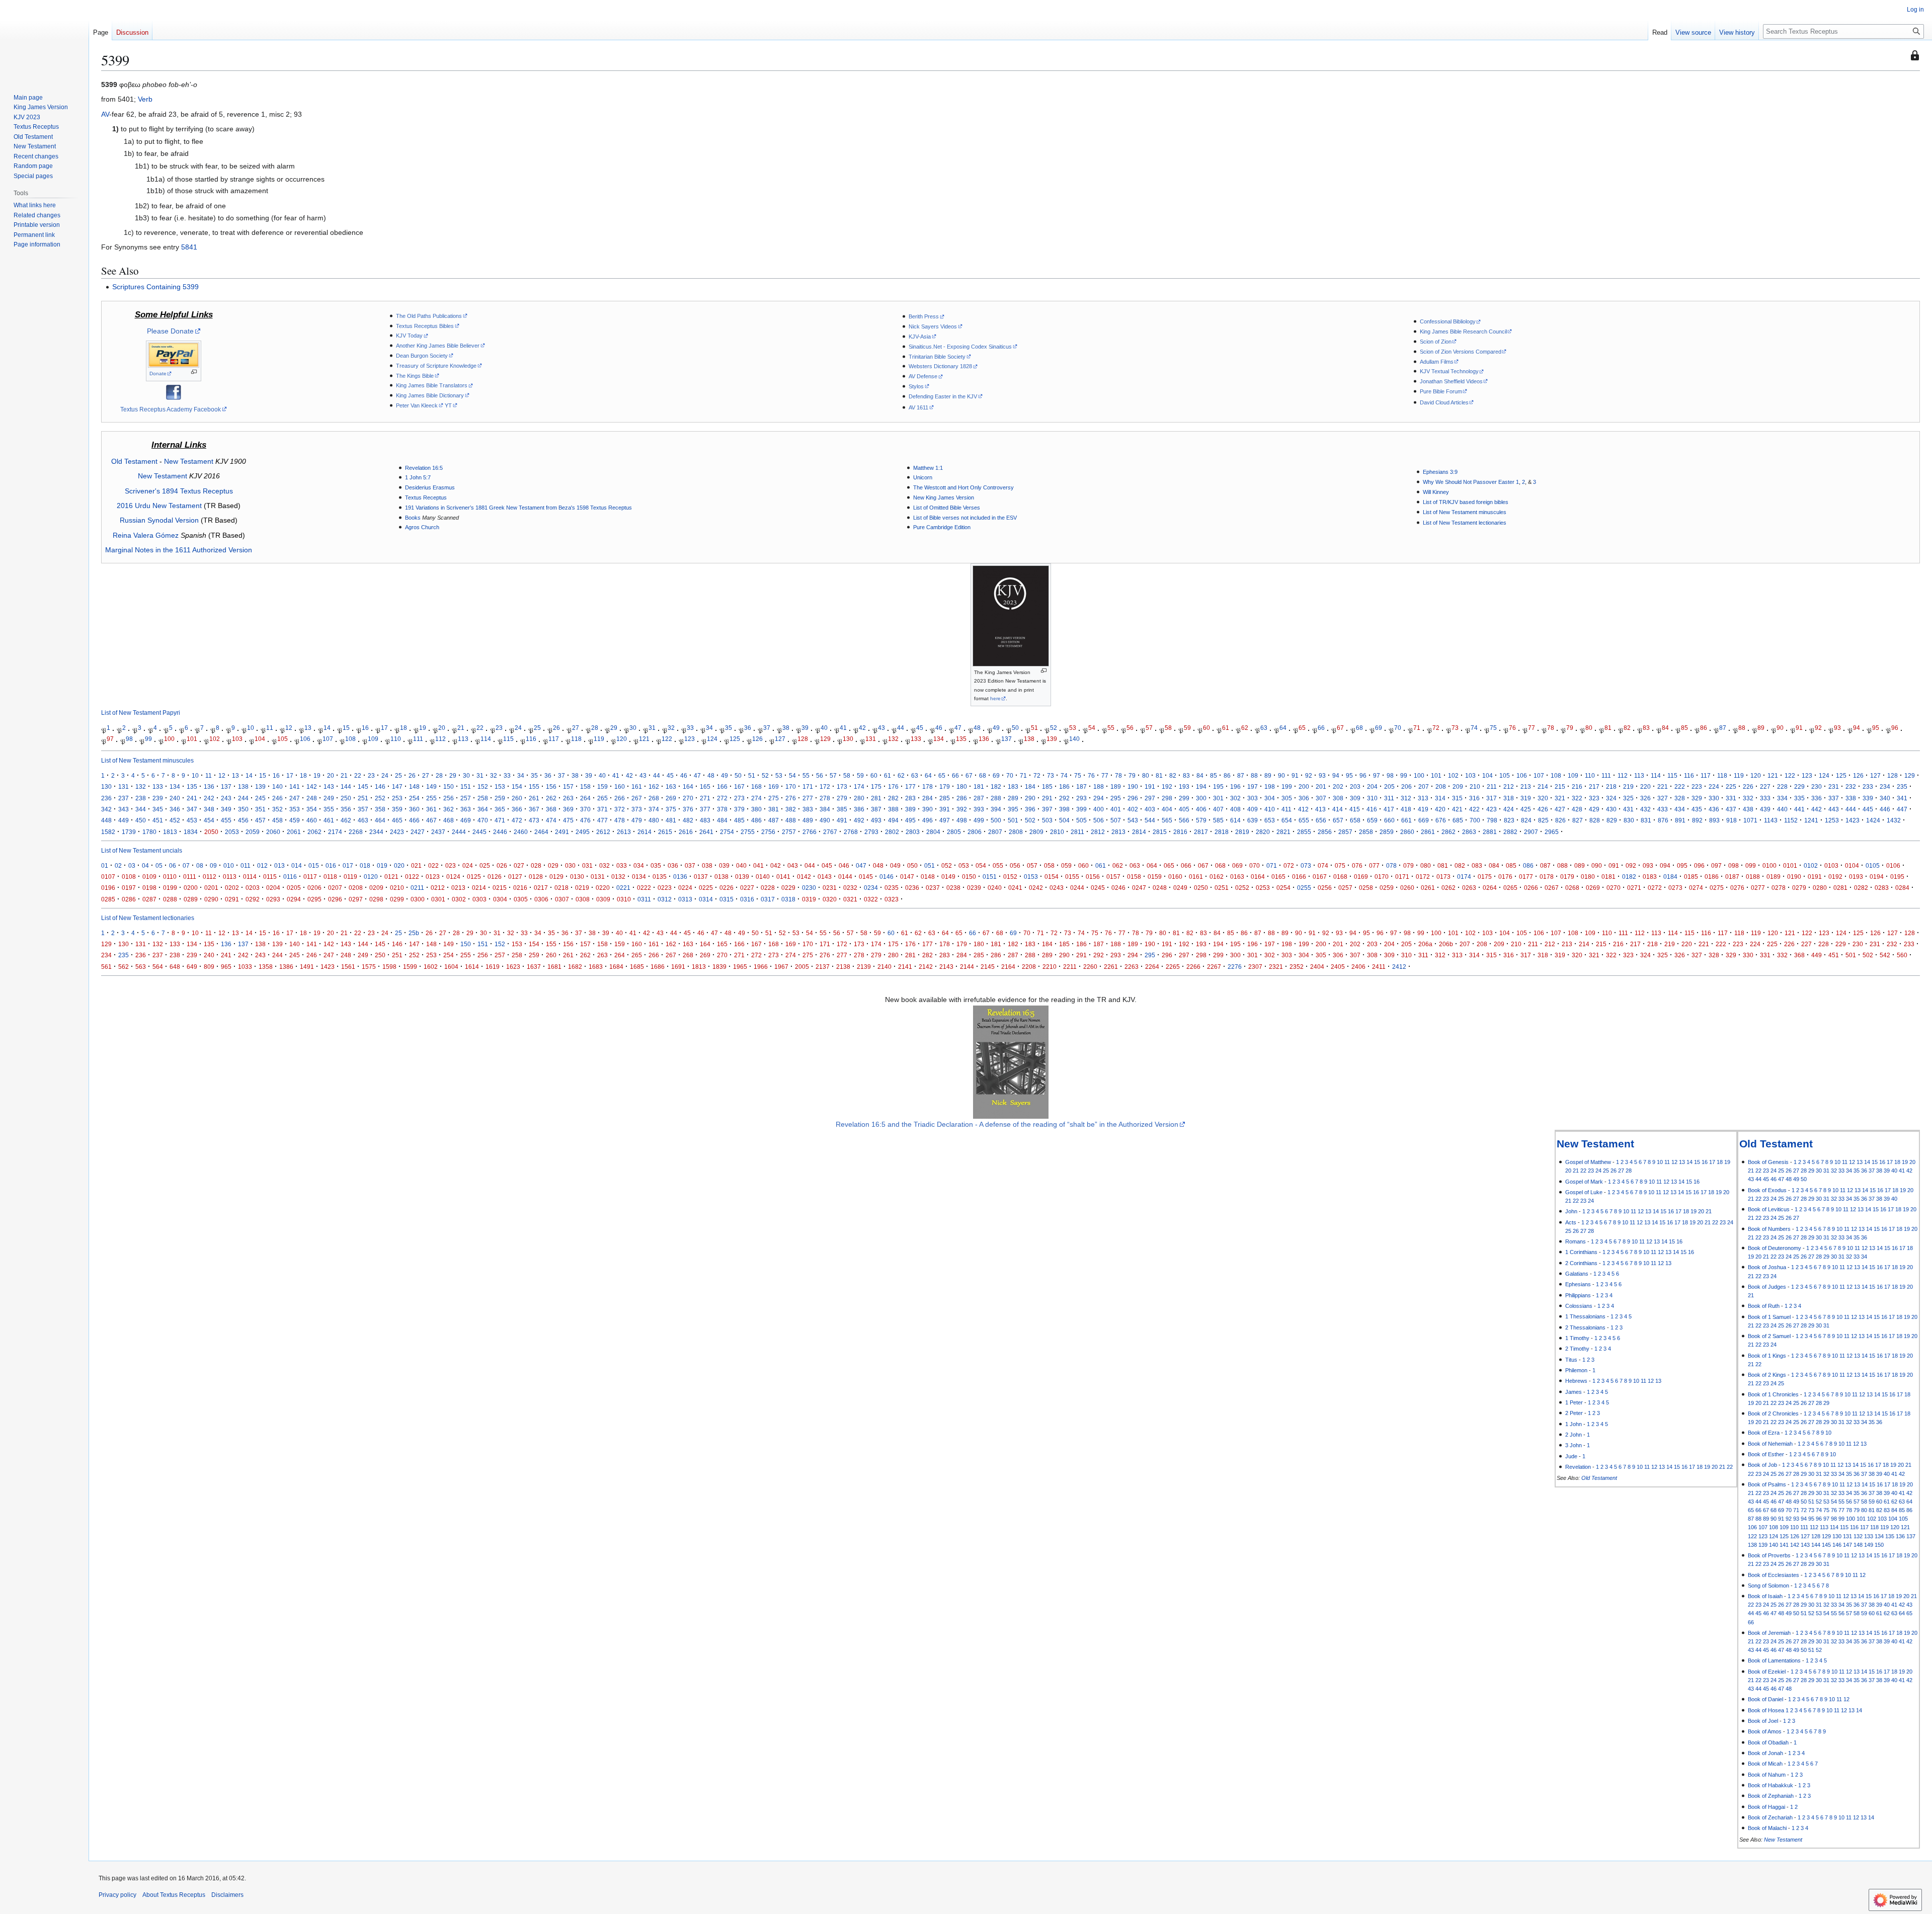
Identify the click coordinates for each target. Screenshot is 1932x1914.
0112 (210, 877)
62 (1245, 728)
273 (739, 798)
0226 (727, 888)
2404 (1317, 967)
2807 (995, 832)
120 (622, 739)
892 (1697, 820)
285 (945, 798)
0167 (1320, 877)
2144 (967, 967)
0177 (1526, 877)
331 (1731, 798)
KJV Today (409, 336)
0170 (1382, 877)
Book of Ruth (1764, 1306)
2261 (1111, 967)
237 (124, 798)
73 (1455, 728)
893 (1714, 820)
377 (705, 809)
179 (945, 786)
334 (1782, 798)
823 (1509, 820)
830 (1629, 820)
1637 (534, 967)
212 (1509, 786)
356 (346, 809)
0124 (453, 877)
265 (602, 798)
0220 (603, 888)
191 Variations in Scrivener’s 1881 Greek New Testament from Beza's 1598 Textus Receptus (518, 508)
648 (175, 967)
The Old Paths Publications (429, 316)
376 (688, 809)
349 (226, 809)
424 (1509, 809)
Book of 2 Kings (1767, 1375)
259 (500, 798)
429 (1594, 809)
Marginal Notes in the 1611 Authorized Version (179, 550)
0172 (1423, 877)
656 (1321, 820)
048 (878, 865)
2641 (706, 832)
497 (945, 820)
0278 (1779, 888)
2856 (1325, 832)
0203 (253, 888)
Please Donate (170, 331)
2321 (1276, 967)
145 (363, 786)
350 (243, 809)
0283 (1882, 888)
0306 (541, 899)
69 (1379, 728)
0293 (273, 899)
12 (289, 728)
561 (106, 967)
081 (1443, 865)
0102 (1811, 865)
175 (876, 786)
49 (996, 728)
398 (1064, 809)
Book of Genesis (1768, 1162)
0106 (1893, 865)
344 (141, 809)
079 (1408, 865)
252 (380, 798)
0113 (230, 877)
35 (729, 728)
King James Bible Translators (432, 385)
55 (1111, 728)
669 (1424, 820)
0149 (948, 877)
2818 (1222, 832)
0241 (1015, 888)
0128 (536, 877)
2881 (1490, 832)
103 (237, 739)
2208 (1029, 967)
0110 (170, 877)
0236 (912, 888)
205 (1389, 786)
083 (1477, 865)
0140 (763, 877)
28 (595, 728)
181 (979, 786)
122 (667, 739)
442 (1817, 809)
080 (1426, 865)
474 (551, 820)
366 (517, 809)
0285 (108, 899)
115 (508, 739)
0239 (974, 888)
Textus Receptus (426, 497)
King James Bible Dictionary (430, 395)
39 (805, 728)
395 (1013, 809)
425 (1526, 809)
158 (585, 786)
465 (397, 820)
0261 (1428, 888)
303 (1253, 798)
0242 (1036, 888)
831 (1646, 820)
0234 (871, 888)
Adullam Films (1437, 362)
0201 (211, 888)
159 (602, 786)
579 (1201, 820)
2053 (232, 832)
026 (502, 865)
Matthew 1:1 (928, 468)
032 (605, 865)
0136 (680, 877)
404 (1167, 809)
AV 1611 (918, 407)
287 (979, 798)
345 (158, 809)
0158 (1134, 877)
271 (705, 798)
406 (1201, 809)
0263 (1469, 888)
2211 (1070, 967)
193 (1184, 786)
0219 (582, 888)
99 (148, 739)
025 (485, 865)
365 (500, 809)
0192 (1835, 877)
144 (346, 786)
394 (996, 809)
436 (1714, 809)
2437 (438, 832)
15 (346, 728)
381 (774, 809)
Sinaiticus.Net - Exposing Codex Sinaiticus (960, 347)
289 (1013, 798)
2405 (1338, 967)
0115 (270, 877)
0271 (1634, 888)
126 (757, 739)
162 (654, 786)
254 (414, 798)
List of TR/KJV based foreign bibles (1466, 502)
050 (912, 865)
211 (1492, 786)
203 (1355, 786)
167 (739, 786)
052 (947, 865)
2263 (1132, 967)
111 (418, 739)
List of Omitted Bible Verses (947, 508)
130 (848, 739)
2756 (768, 832)
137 (1007, 739)
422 (1474, 809)
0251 (1222, 888)
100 (169, 739)
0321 (850, 899)
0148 (928, 877)
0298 (376, 899)
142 (312, 786)
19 (423, 728)
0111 (190, 877)
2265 (1173, 967)
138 (1029, 739)
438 (1748, 809)
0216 (520, 888)
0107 (108, 877)
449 (124, 820)
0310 (624, 899)
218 (1611, 786)
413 (1320, 809)
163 (671, 786)
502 (1030, 820)
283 (910, 798)
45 (920, 728)
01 (105, 865)
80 (1589, 728)
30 (633, 728)
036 (673, 865)
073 (1306, 865)
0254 (1283, 888)
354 (312, 809)
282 (893, 798)
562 (124, 967)
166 (722, 786)
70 (1398, 728)
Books (413, 518)
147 (397, 786)
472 (517, 820)
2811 (1077, 832)
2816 (1180, 832)
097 (1716, 865)
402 (1133, 809)
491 (842, 820)
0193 (1856, 877)
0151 (990, 877)
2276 (1235, 967)
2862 (1448, 832)
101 (192, 739)
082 (1460, 865)
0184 (1670, 877)
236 (106, 798)
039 (724, 865)
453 (192, 820)
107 (328, 739)
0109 (149, 877)
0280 (1820, 888)
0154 (1052, 877)
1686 (658, 967)
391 (945, 809)
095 (1682, 865)
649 (192, 967)
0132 (618, 877)
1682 (575, 967)
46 (939, 728)
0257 (1345, 888)
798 (1492, 820)
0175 (1485, 877)
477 (602, 820)
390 (928, 809)
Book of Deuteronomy (1775, 1248)
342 (106, 809)
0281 (1840, 888)
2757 (789, 832)
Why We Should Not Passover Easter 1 (1471, 482)
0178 (1547, 877)
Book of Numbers (1769, 1229)
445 (1868, 809)
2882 (1510, 832)
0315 (727, 899)
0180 (1588, 877)
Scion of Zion (1436, 342)
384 (825, 809)
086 (1528, 865)
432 (1645, 809)
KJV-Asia (920, 337)
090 (1597, 865)
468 (449, 820)
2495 (583, 832)
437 (1731, 809)
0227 (747, 888)
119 (599, 739)
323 (1594, 798)
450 (141, 820)
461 (329, 820)
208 (1441, 786)
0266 (1531, 888)
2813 (1118, 832)
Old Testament (134, 461)
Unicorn (923, 477)
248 (312, 798)
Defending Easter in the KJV (943, 396)
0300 (418, 899)
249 (329, 798)
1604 (451, 967)
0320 (830, 899)
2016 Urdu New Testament (159, 506)
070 (1255, 865)
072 (1289, 865)
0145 (866, 877)
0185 (1691, 877)
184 (1030, 786)
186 (1064, 786)
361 (431, 809)
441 (1799, 809)
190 (1133, 786)
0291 (232, 899)
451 (158, 820)
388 (893, 809)
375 (671, 809)
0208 (356, 888)
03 (132, 865)
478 (620, 820)
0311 (644, 899)
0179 (1567, 877)
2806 (975, 832)
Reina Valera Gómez (146, 535)
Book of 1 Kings (1767, 1356)
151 (466, 786)
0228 (768, 888)
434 (1680, 809)
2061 (294, 832)
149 (431, 786)
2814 (1139, 832)
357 (363, 809)
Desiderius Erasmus (430, 487)
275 (774, 798)
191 (1150, 786)
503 (1047, 820)
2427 (418, 832)
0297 (356, 899)
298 (1167, 798)
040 (741, 865)
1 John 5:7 (418, 477)
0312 (665, 899)
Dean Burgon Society (422, 356)
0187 (1732, 877)
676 (1441, 820)
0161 (1196, 877)
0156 (1093, 877)
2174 (335, 832)
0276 (1737, 888)
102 (215, 739)
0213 (458, 888)
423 (1492, 809)
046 (844, 865)
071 (1272, 865)
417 (1389, 809)
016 (331, 865)
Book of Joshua (1767, 1267)
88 (1742, 728)
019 (382, 865)
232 (1851, 786)
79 (1570, 728)
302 (1235, 798)
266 (620, 798)
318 (1509, 798)
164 (688, 786)
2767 (830, 832)
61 (1226, 728)
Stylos (916, 386)
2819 (1242, 832)
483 (705, 820)
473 (534, 820)
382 (791, 809)
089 (1580, 865)
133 (916, 739)
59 (1187, 728)
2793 (871, 832)
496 (928, 820)
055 (998, 865)
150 (449, 786)
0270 (1614, 888)
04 (145, 865)
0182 (1629, 877)
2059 (253, 832)
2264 (1152, 967)
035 (656, 865)
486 (756, 820)
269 (671, 798)
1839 (719, 967)
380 (756, 809)
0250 (1201, 888)
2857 (1345, 832)
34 (709, 728)
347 (192, 809)
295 (1116, 798)
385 (842, 809)
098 (1734, 865)
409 (1253, 809)
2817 (1201, 832)
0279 (1799, 888)
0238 (953, 888)
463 (363, 820)
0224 (685, 888)
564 (158, 967)
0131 (598, 877)
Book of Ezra (1764, 1433)
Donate (158, 373)
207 (1424, 786)
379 (739, 809)
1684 (616, 967)
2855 (1304, 832)
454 (209, 820)
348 (209, 809)
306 (1304, 798)
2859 (1387, 832)
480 (654, 820)
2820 (1263, 832)
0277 (1758, 888)
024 (468, 865)
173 (842, 786)
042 (776, 865)
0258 (1366, 888)
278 (825, 798)
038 (707, 865)
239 (158, 798)
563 (141, 967)
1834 (191, 832)
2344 (376, 832)
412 (1303, 809)
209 (1458, 786)
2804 (933, 832)
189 (1116, 786)
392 (962, 809)
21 (461, 728)
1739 (129, 832)
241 (192, 798)
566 (1184, 820)
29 (614, 728)
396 (1030, 809)
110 (396, 739)
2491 (562, 832)
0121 (391, 877)
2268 (356, 832)
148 (414, 786)
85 (1684, 728)
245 (260, 798)
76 (1512, 728)
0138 (721, 877)
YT (448, 405)
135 (961, 739)
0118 (330, 877)
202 (1338, 786)
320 (1543, 798)
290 (1030, 798)
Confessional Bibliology (1448, 321)
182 (996, 786)
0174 (1464, 877)
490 (825, 820)
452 (175, 820)
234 (1885, 786)
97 (110, 739)
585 (1218, 820)
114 (486, 739)
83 (1646, 728)
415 (1355, 809)
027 (519, 865)
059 (1066, 865)
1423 (1853, 820)
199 (1287, 786)
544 (1150, 820)
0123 (433, 877)
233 (1868, 786)
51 (1034, 728)
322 (1577, 798)
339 (1868, 798)
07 (186, 865)
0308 (583, 899)
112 (440, 739)
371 (602, 809)
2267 (1214, 967)
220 (1645, 786)
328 (1680, 798)
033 (622, 865)
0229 (788, 888)
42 (862, 728)
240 (175, 798)
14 (327, 728)
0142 (804, 877)
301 (1218, 798)
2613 (624, 832)
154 (517, 786)
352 (277, 809)
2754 (727, 832)
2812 (1098, 832)
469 (466, 820)
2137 (823, 967)
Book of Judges (1767, 1287)
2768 (851, 832)
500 (996, 820)
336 (1817, 798)
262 (551, 798)
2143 (946, 967)
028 (536, 865)
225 (1731, 786)
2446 (500, 832)
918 (1732, 820)
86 (1704, 728)
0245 (1098, 888)
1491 (307, 967)
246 (277, 798)
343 (124, 809)
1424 (1873, 820)
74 (1474, 728)
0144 (845, 877)
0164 (1258, 877)
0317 (768, 899)
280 (859, 798)
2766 (810, 832)
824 (1526, 820)
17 (384, 728)
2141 (905, 967)
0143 (825, 877)
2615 (665, 832)
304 (1270, 798)
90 (1780, 728)
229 (1799, 786)
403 (1150, 809)
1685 (637, 967)
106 (305, 739)
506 (1099, 820)
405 (1184, 809)
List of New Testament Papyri (141, 713)
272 (722, 798)
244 (243, 798)
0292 (253, 899)
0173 (1443, 877)
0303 (479, 899)
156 (551, 786)
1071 (1750, 820)
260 (517, 798)
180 (962, 786)
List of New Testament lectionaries (1465, 523)
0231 (830, 888)
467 (431, 820)
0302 (459, 899)
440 (1782, 809)
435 (1697, 809)
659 (1372, 820)
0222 (644, 888)
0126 (495, 877)
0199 (170, 888)
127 (780, 739)
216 (1577, 786)
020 (399, 865)
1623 (513, 967)
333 (1765, 798)
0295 (314, 899)
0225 (706, 888)
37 (767, 728)
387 (876, 809)
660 (1389, 820)
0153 (1031, 877)
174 (859, 786)
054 (981, 865)
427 (1560, 809)
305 (1287, 798)
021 (416, 865)
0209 (376, 888)
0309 (603, 899)
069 (1237, 865)
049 (895, 865)
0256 (1325, 888)
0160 (1175, 877)
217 (1594, 786)
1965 (740, 967)
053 (964, 865)
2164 (1008, 967)
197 (1253, 786)
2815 (1160, 832)
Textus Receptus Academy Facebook (171, 409)
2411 (1379, 967)
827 (1578, 820)
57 (1149, 728)
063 (1135, 865)
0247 (1139, 888)
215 (1560, 786)
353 (295, 809)
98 (129, 739)
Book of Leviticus (1769, 1209)
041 (758, 865)
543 (1133, 820)
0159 (1155, 877)
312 (1406, 798)
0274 (1696, 888)
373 (637, 809)
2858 (1366, 832)
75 (1493, 728)
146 (380, 786)
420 (1440, 809)
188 (1099, 786)
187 (1081, 786)
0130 (577, 877)
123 (690, 739)
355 (329, 809)
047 (861, 865)
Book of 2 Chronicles (1773, 1413)
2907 (1531, 832)
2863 (1469, 832)
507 (1116, 820)
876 (1663, 820)
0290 (211, 899)
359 (397, 809)
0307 (562, 899)
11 (270, 728)
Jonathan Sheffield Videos (1451, 381)
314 (1440, 798)
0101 (1790, 865)
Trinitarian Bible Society (937, 357)
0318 (788, 899)
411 (1286, 809)
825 (1543, 820)
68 (1359, 728)
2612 (603, 832)
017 (348, 865)
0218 (561, 888)
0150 (969, 877)
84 (1665, 728)
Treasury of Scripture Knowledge (436, 366)
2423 (397, 832)
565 (1167, 820)
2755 (748, 832)
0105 (1873, 865)
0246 (1118, 888)
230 (1817, 786)
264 (585, 798)
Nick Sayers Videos (933, 326)
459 (295, 820)
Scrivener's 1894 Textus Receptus (179, 491)
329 (1697, 798)
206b (1446, 944)
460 (312, 820)
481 (671, 820)
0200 (191, 888)
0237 (933, 888)
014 (297, 865)
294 (1099, 798)
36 (748, 728)
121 (644, 739)
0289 (191, 899)
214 (1543, 786)
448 (106, 820)
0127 (515, 877)
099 (1751, 865)
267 (637, 798)
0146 (887, 877)
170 (791, 786)
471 (500, 820)
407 (1218, 809)
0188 (1753, 877)
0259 (1387, 888)
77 (1532, 728)
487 (774, 820)
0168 (1340, 877)
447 (1902, 809)
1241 (1811, 820)
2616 (686, 832)
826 (1560, 820)
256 (449, 798)
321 (1560, 798)
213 (1526, 786)
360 (414, 809)
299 (1184, 798)
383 (808, 809)
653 (1270, 820)
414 (1338, 809)
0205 (294, 888)
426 (1543, 809)
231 (1834, 786)
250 (346, 798)
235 (1902, 786)
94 (1857, 728)
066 (1186, 865)
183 (1013, 786)
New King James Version (944, 497)
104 (260, 739)
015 (314, 865)
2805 (954, 832)
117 (554, 739)
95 (1876, 728)
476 (585, 820)
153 (500, 786)
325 (1628, 798)
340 (1885, 798)
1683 (596, 967)
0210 (397, 888)
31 (652, 728)
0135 (660, 877)
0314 (706, 899)
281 (876, 798)
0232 (850, 888)
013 (279, 865)
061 (1101, 865)
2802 (892, 832)
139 (1052, 739)
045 (827, 865)
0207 (335, 888)
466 (414, 820)
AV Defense (923, 376)
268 (654, 798)
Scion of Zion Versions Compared (1461, 352)
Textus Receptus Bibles (425, 326)
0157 (1113, 877)
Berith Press (924, 316)
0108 (129, 877)
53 (1073, 728)
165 (705, 786)
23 (499, 728)
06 (173, 865)
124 (712, 739)
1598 (389, 967)
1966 (761, 967)
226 (1748, 786)
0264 (1490, 888)
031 (587, 865)
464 (380, 820)
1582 (108, 832)
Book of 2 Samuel (1769, 1336)
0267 (1552, 888)
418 (1406, 809)
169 (774, 786)
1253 (1832, 820)
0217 (541, 888)
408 (1235, 809)
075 (1340, 865)
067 (1203, 865)
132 (893, 739)
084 (1494, 865)
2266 (1193, 967)
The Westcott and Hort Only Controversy (963, 487)
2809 (1036, 832)
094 (1665, 865)
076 (1357, 865)
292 (1064, 798)
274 (756, 798)
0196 (108, 888)
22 (480, 728)
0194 (1877, 877)
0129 (556, 877)
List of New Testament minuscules (1465, 512)
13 (308, 728)
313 (1423, 798)
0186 (1712, 877)
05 (159, 865)
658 (1355, 820)
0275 (1717, 888)
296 (1133, 798)
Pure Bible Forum (1441, 391)
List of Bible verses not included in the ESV (965, 518)
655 (1304, 820)
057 (1032, 865)
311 (1389, 798)
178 (928, 786)
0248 (1160, 888)
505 (1081, 820)
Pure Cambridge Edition (942, 527)
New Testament (189, 461)
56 (1130, 728)
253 (397, 798)
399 (1081, 809)
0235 (892, 888)
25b (414, 933)
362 (449, 809)
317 (1492, 798)
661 (1406, 820)
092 (1631, 865)
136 (984, 739)
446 (1885, 809)
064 (1152, 865)
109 (373, 739)
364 (483, 809)
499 (979, 820)
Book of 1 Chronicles (1773, 1394)
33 (690, 728)
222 (1680, 786)
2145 (988, 967)
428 (1577, 809)
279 (842, 798)
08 (200, 865)
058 (1049, 865)
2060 (273, 832)
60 (1206, 728)
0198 (149, 888)
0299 (397, 899)
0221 (623, 888)
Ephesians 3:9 (1440, 472)
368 (551, 809)
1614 (472, 967)
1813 (170, 832)
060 (1083, 865)
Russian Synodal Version (159, 520)
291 (1047, 798)
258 (483, 798)
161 (637, 786)
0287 (149, 899)
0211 (417, 888)
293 (1081, 798)
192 (1167, 786)
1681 (554, 967)
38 (786, 728)
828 (1595, 820)
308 (1338, 798)
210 (1475, 786)
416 (1372, 809)
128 (803, 739)
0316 (747, 899)
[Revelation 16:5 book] (1011, 1061)
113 (463, 739)
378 (722, 809)
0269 (1593, 888)
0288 (170, 899)
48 (977, 728)
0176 (1505, 877)
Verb (145, 99)
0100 (1769, 865)
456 (243, 820)
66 (1321, 728)
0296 (335, 899)
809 (209, 967)
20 (442, 728)
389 (910, 809)
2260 (1090, 967)
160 (620, 786)
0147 (907, 877)
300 (1201, 798)
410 (1270, 809)
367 (534, 809)
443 (1834, 809)
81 (1608, 728)
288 (996, 798)
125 (735, 739)
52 (1054, 728)
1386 (286, 967)
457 (260, 820)
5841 (189, 247)
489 (808, 820)
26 (556, 728)
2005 (802, 967)
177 (910, 786)
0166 (1299, 877)
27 (576, 728)
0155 (1072, 877)
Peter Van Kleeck (417, 405)
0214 (479, 888)
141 (295, 786)
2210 (1050, 967)
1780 (149, 832)
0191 (1815, 877)
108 (350, 739)
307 (1321, 798)
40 (824, 728)
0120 (371, 877)
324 (1611, 798)
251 (363, 798)
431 (1628, 809)
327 (1663, 798)
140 (1074, 739)
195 (1218, 786)
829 (1612, 820)
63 (1264, 728)
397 (1047, 809)
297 (1150, 798)
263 (568, 798)
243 (226, 798)
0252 (1242, 888)
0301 (438, 899)
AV (105, 114)
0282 (1861, 888)
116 (531, 739)
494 (893, 820)
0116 (290, 877)
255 (431, 798)
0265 (1510, 888)
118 (576, 739)
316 (1474, 798)
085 (1511, 865)
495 (910, 820)
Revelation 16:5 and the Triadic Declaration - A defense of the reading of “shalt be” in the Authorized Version (1007, 1124)
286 (962, 798)
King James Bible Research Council (1463, 331)
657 (1338, 820)
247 (295, 798)
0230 (809, 888)
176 (893, 786)
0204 (273, 888)
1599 (410, 967)
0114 (250, 877)
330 (1714, 798)
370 (585, 809)
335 (1799, 798)
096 (1699, 865)
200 (1304, 786)
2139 (864, 967)
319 (1526, 798)
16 (365, 728)
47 (958, 728)
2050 (211, 832)
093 (1648, 865)
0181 (1608, 877)
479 (637, 820)
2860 (1407, 832)
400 (1099, 809)
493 (876, 820)
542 (1885, 955)
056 (1015, 865)
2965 (1552, 832)
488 (791, 820)
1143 (1771, 820)
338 (1851, 798)
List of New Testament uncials (142, 850)
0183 (1650, 877)
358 (380, 809)
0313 (685, 899)
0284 (1902, 888)
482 (688, 820)
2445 (479, 832)
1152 (1791, 820)
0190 (1794, 877)
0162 (1217, 877)
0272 (1655, 888)
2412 (1399, 967)
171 (808, 786)
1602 (431, 967)
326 (1645, 798)
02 (118, 865)
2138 (843, 967)
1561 (348, 967)
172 (825, 786)
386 (859, 809)
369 (568, 809)
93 (1837, 728)
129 (825, 739)
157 (568, 786)
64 (1283, 728)
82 (1627, 728)
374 (654, 809)
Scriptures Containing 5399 (155, 287)
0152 (1010, 877)
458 (277, 820)
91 (1799, 728)
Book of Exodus (1767, 1190)
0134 (639, 877)
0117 (310, 877)
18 (404, 728)
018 (365, 865)
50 (1015, 728)
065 (1169, 865)
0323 (892, 899)
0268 (1572, 888)
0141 (783, 877)
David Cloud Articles (1444, 402)
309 (1355, 798)
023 (451, 865)
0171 (1402, 877)
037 (690, 865)
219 (1628, 786)
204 (1372, 786)
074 (1323, 865)
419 (1423, 809)
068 (1220, 865)
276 (791, 798)
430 (1611, 809)
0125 (474, 877)
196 (1235, 786)
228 (1782, 786)
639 (1253, 820)
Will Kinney (1436, 492)
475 (568, 820)
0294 (294, 899)
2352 (1297, 967)
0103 (1831, 865)
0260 (1407, 888)
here (995, 698)
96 (1895, 728)
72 (1436, 728)
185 (1047, 786)
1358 (266, 967)
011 (246, 865)
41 (843, 728)
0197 (129, 888)
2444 (459, 832)
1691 (678, 967)
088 (1562, 865)
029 (553, 865)
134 (939, 739)
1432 (1894, 820)
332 (1748, 798)
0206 (314, 888)
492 (859, 820)
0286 (129, 899)
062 (1118, 865)
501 (1013, 820)
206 (1406, 786)
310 (1372, 798)
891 (1680, 820)
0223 (665, 888)
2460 (521, 832)
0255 (1304, 888)
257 (466, 798)
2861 (1428, 832)
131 (871, 739)
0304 (500, 899)
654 (1287, 820)
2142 (926, 967)
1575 (369, 967)
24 (518, 728)
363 (466, 809)
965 (226, 967)
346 (175, 809)
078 (1391, 865)
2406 (1358, 967)
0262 (1448, 888)
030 (570, 865)
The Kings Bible (415, 376)
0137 (701, 877)
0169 (1361, 877)
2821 (1283, 832)
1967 (781, 967)
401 (1116, 809)
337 (1834, 798)
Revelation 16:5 (424, 468)
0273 (1675, 888)
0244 (1077, 888)
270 (688, 798)
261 (534, 798)
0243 (1057, 888)
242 (209, 798)
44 (901, 728)
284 (928, 798)
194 (1201, 786)
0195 (1897, 877)
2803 (913, 832)
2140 (884, 967)
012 (262, 865)
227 (1765, 786)
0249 (1180, 888)
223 (1697, 786)
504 (1064, 820)
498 (962, 820)
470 (483, 820)
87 (1723, 728)
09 (213, 865)
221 (1663, 786)
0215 (500, 888)
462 (346, 820)
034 (639, 865)
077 (1374, 865)
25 (537, 728)
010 (229, 865)
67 (1340, 728)
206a (1425, 944)
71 (1417, 728)
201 (1321, 786)
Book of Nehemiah (1770, 1444)
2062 (314, 832)
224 (1714, 786)
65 (1302, 728)
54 (1092, 728)
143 (329, 786)
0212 (438, 888)
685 (1458, 820)
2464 (541, 832)
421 (1457, 809)
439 (1765, 809)
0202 (232, 888)
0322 (871, 899)
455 (226, 820)
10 (251, 728)
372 (620, 809)
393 (979, 809)
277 (808, 798)
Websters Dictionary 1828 (940, 366)
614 (1235, 820)
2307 (1255, 967)
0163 (1237, 877)
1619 (493, 967)
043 (793, 865)
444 (1851, 809)
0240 (995, 888)
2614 (645, 832)
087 (1545, 865)
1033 (245, 967)
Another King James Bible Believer (438, 346)
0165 (1278, 877)
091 (1614, 865)
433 (1663, 809)
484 (722, 820)
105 (283, 739)
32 (671, 728)
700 (1475, 820)
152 (483, 786)
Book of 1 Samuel (1769, 1317)
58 (1168, 728)
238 (141, 798)
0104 (1852, 865)
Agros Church (422, 527)
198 (1270, 786)
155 (534, 786)
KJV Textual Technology (1449, 371)
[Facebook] (174, 392)
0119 (350, 877)
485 (739, 820)
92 (1818, 728)
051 (930, 865)
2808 (1016, 832)
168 (756, 786)
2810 (1057, 832)
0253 (1263, 888)
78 (1551, 728)
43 (881, 728)
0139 (742, 877)
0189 (1774, 877)
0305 (521, 899)
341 (1902, 798)
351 (260, 809)
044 (810, 865)
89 (1761, 728)
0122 (412, 877)
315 (1457, 798)
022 (433, 865)
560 (1902, 955)
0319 (809, 899)
